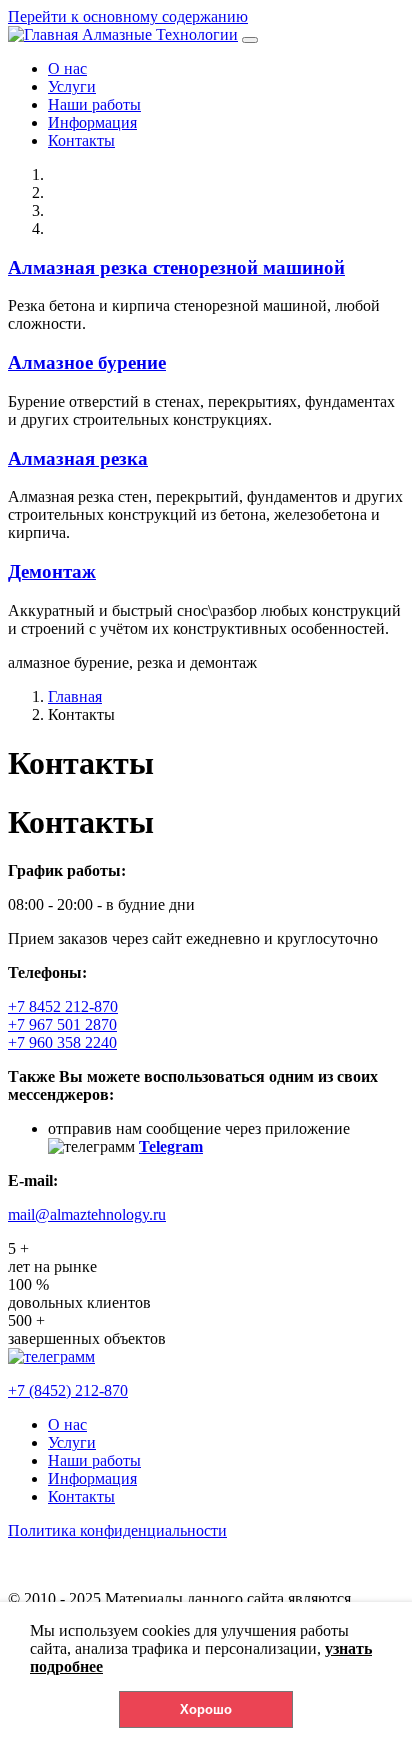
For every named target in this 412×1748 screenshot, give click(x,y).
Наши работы (94, 104)
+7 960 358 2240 (62, 1042)
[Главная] (45, 34)
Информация (92, 122)
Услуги (72, 86)
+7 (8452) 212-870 (68, 1390)
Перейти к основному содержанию (128, 16)
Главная (75, 696)
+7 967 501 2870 (62, 1024)
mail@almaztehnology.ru (87, 1214)
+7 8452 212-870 (63, 1006)
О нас (67, 68)
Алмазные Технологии (160, 34)
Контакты (81, 140)
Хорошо (206, 1709)
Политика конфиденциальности (117, 1530)
